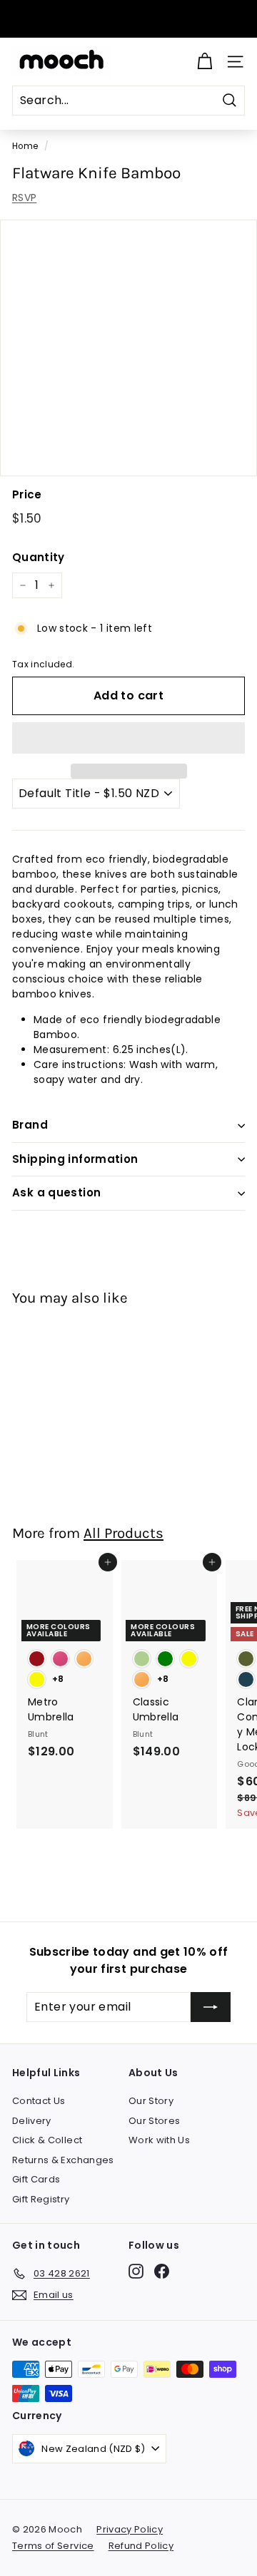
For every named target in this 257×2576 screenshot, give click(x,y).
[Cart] (205, 62)
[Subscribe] (211, 2007)
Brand (30, 1125)
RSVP (24, 197)
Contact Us (39, 2101)
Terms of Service (53, 2546)
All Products (124, 1533)
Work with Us (159, 2140)
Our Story (151, 2101)
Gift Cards (36, 2179)
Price (27, 494)
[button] (128, 738)
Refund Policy (141, 2546)
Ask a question (56, 1192)
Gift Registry (41, 2199)
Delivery (32, 2121)
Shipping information (75, 1159)
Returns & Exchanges (63, 2160)
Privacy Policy (130, 2529)
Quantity (39, 557)
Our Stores (155, 2121)
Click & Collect (47, 2140)
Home (25, 146)
